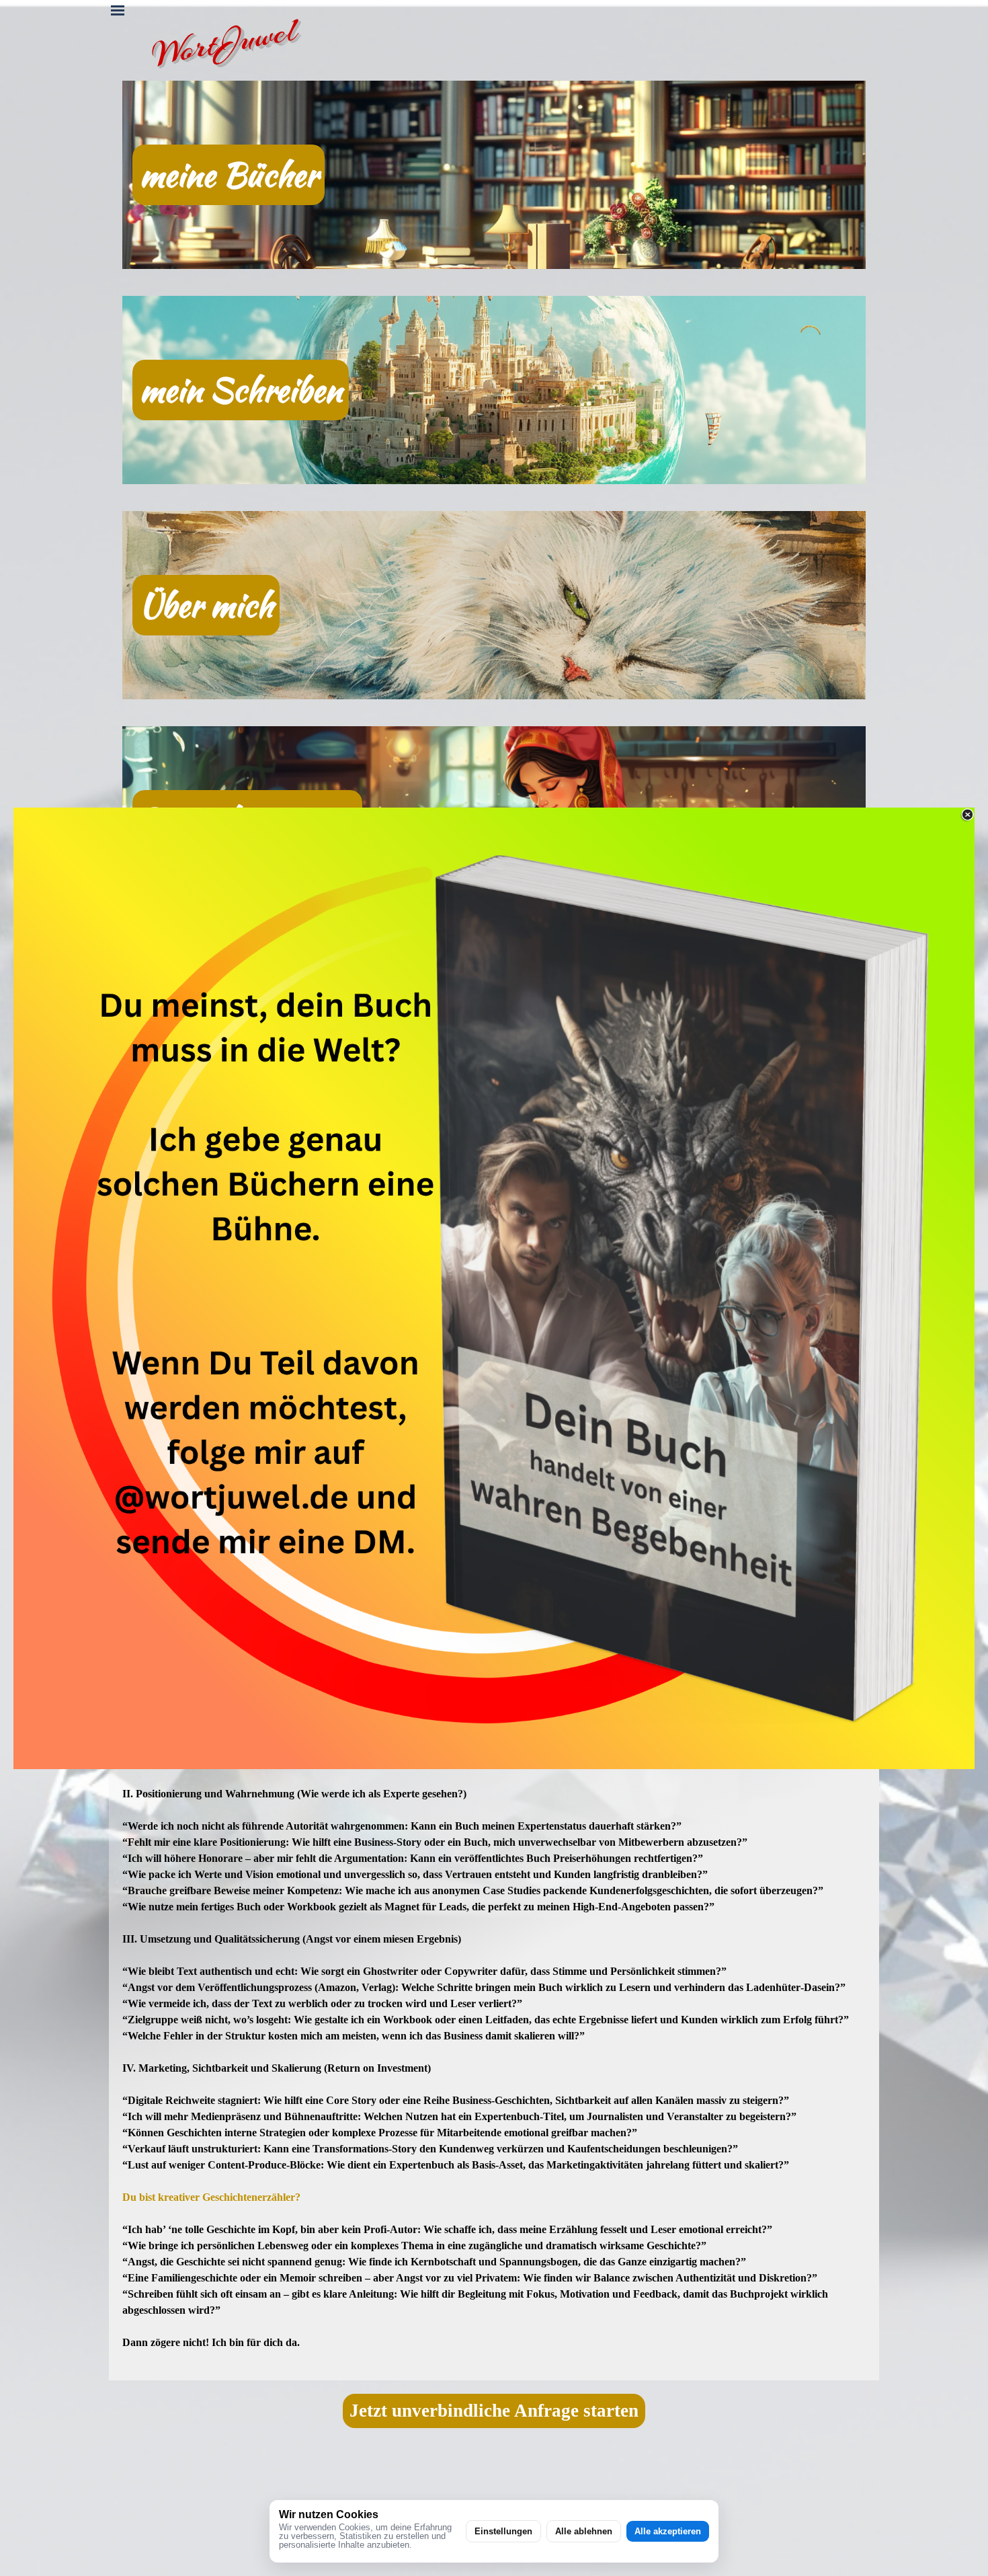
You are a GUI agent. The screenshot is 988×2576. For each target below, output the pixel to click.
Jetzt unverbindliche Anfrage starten (494, 2411)
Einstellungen (503, 2531)
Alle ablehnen (584, 2531)
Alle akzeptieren (668, 2531)
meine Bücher (229, 175)
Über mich (206, 605)
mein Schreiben (241, 390)
